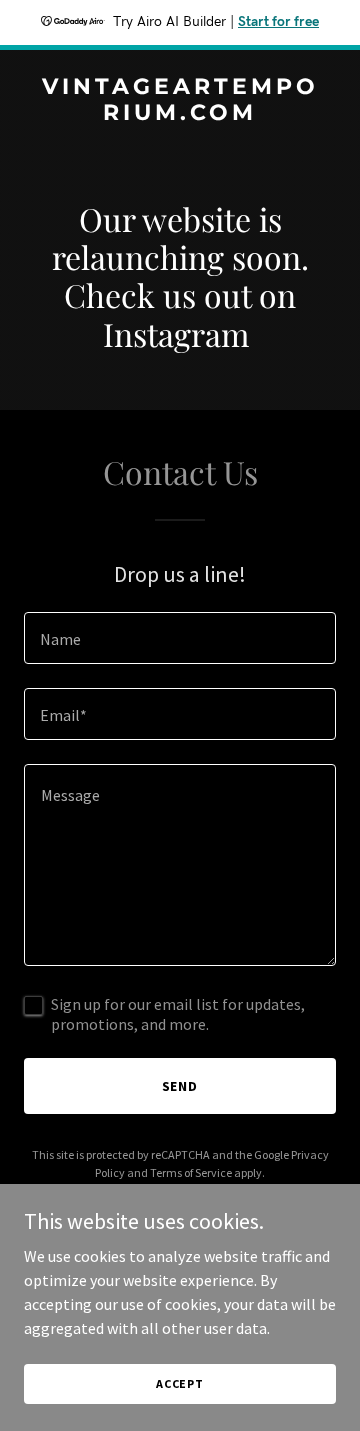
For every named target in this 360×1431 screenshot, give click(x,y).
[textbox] (180, 638)
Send (180, 1086)
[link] (180, 114)
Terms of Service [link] (191, 1172)
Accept (180, 1383)
